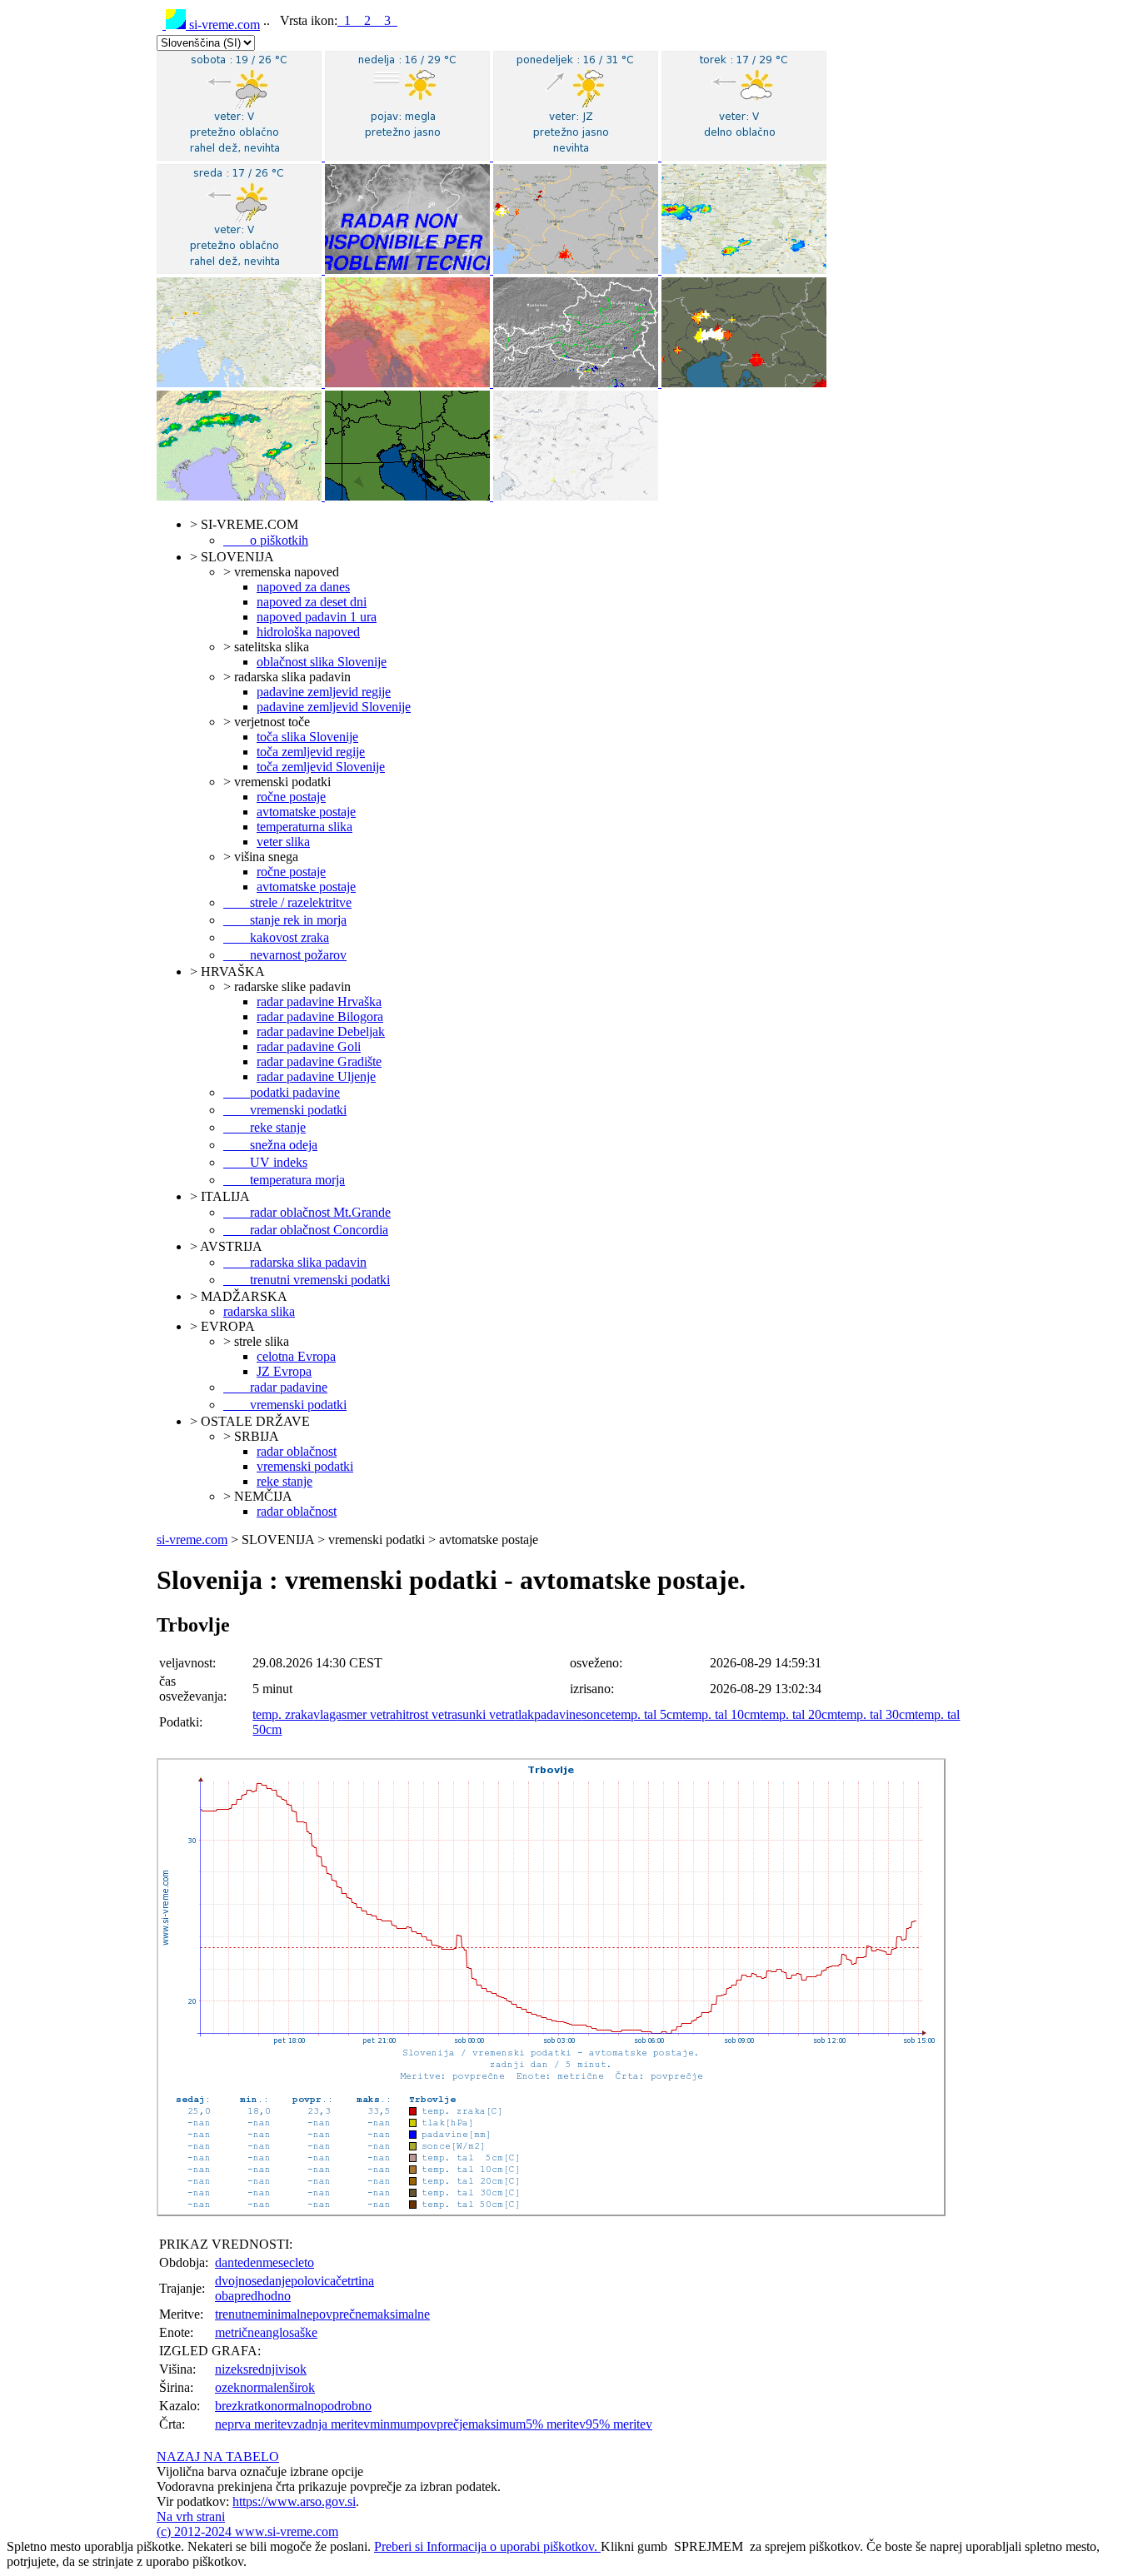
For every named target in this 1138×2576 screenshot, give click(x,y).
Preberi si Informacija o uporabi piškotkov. (487, 2546)
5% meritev (556, 2424)
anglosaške (289, 2332)
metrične (237, 2332)
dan (225, 2262)
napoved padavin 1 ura (317, 617)
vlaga (327, 1714)
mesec (279, 2262)
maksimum (497, 2424)
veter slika (283, 842)
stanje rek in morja (285, 920)
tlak (524, 1714)
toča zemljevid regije (311, 752)
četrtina (355, 2281)
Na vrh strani (191, 2516)
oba (225, 2296)
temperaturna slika (304, 827)
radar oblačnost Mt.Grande (307, 1212)
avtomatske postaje (306, 812)
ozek (227, 2387)
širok (302, 2387)
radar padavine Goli (309, 1046)
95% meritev (619, 2424)
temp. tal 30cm (876, 1714)
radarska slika (259, 1311)
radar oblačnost (297, 1451)
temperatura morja (284, 1180)
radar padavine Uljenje (316, 1076)
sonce (596, 1714)
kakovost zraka (276, 937)
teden (248, 2262)
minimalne (285, 2314)
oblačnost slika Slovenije (322, 662)
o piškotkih (266, 540)
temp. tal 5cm (647, 1714)
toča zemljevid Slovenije (321, 767)
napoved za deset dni (312, 602)
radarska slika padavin (295, 1262)
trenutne (236, 2314)
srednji (261, 2369)
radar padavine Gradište (319, 1061)
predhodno (262, 2296)
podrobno (346, 2406)
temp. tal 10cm (721, 1714)
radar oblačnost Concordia (306, 1230)
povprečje (442, 2424)
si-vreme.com (223, 25)
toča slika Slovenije (307, 737)
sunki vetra (486, 1714)
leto (304, 2262)
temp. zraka (283, 1714)
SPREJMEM (709, 2546)
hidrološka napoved (308, 632)
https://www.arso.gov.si (294, 2501)
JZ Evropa (284, 1371)
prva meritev (260, 2424)
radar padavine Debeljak (321, 1031)
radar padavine (275, 1387)
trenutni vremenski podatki (307, 1280)
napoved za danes (303, 587)
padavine (558, 1714)
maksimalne (399, 2314)
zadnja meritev (332, 2424)
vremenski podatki (285, 1110)
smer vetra (369, 1714)
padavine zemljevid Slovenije (334, 707)
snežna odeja (270, 1145)
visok (292, 2369)
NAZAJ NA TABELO (218, 2456)
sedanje (271, 2281)
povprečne (340, 2314)
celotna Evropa (296, 1356)
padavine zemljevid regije (324, 692)
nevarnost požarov (285, 955)
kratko (254, 2406)
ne (221, 2424)
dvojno (233, 2281)
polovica (313, 2281)
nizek (229, 2369)
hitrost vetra (427, 1714)
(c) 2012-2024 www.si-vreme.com (247, 2531)
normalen (265, 2387)
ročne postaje (291, 797)
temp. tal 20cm (799, 1714)
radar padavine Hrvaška (319, 1002)
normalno (296, 2406)
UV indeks (265, 1162)
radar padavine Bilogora (320, 1016)
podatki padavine (282, 1092)
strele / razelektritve (287, 902)
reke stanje (265, 1127)
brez (226, 2406)
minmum (393, 2424)
